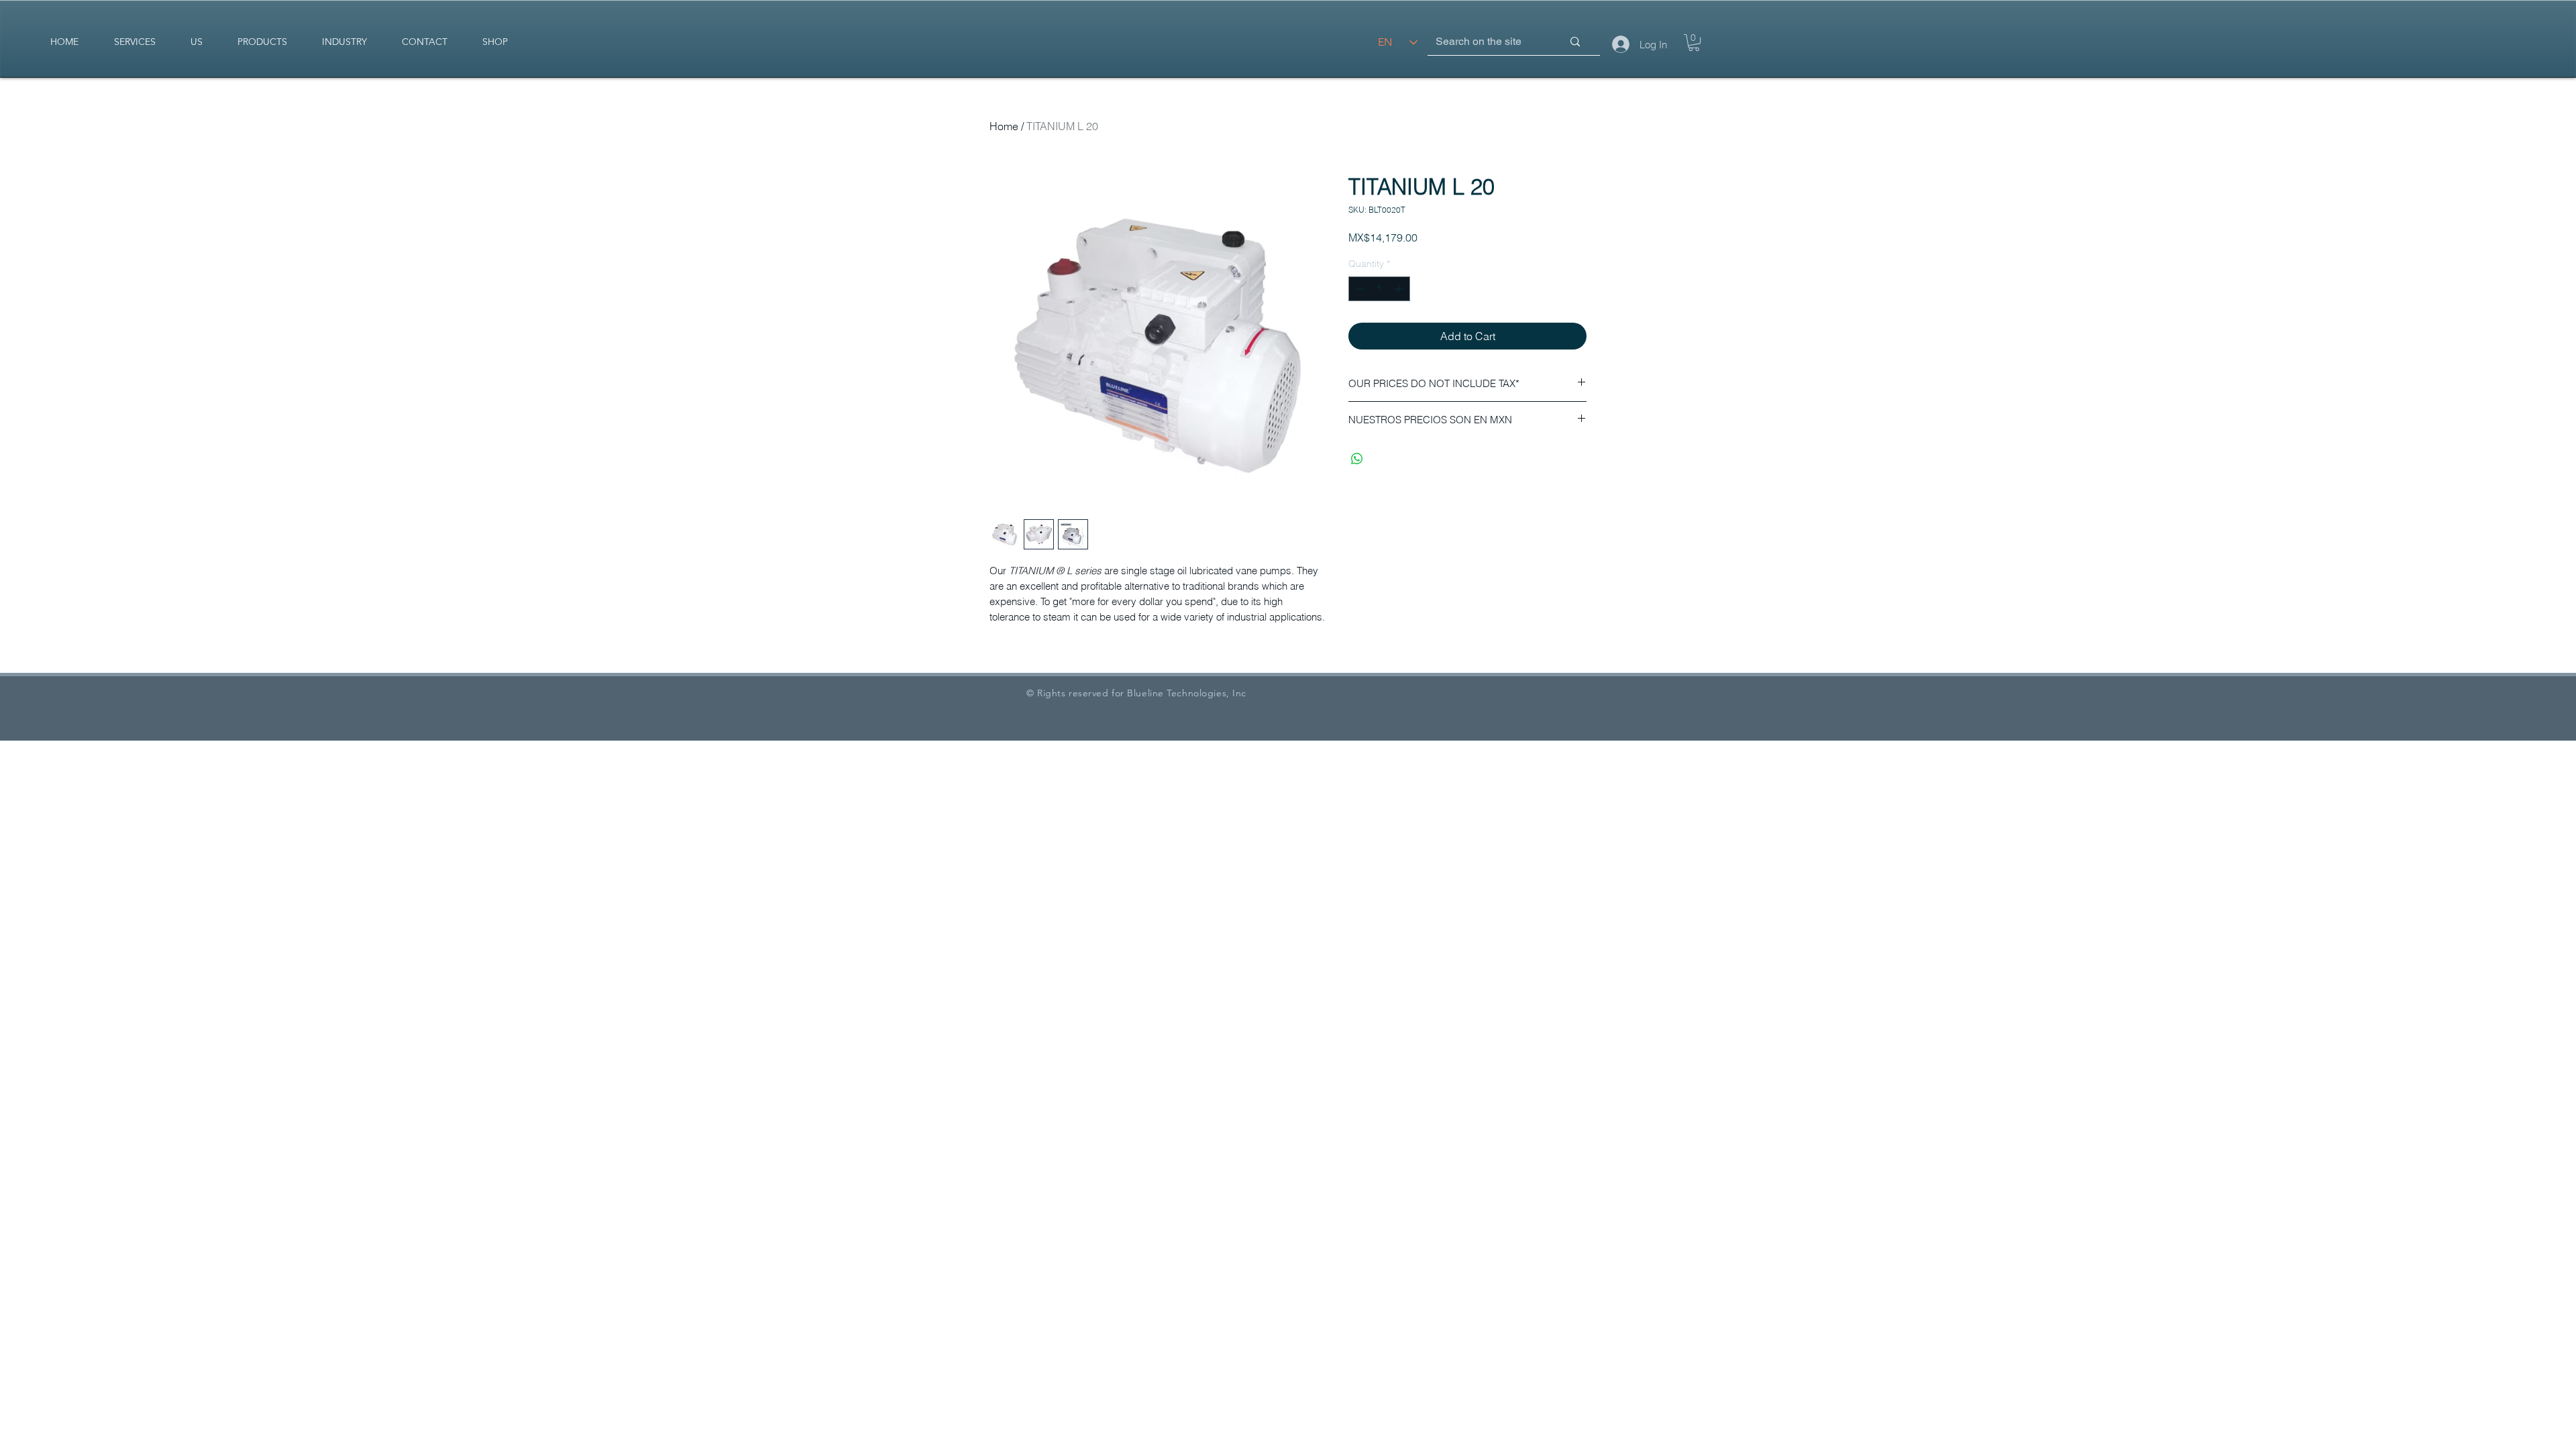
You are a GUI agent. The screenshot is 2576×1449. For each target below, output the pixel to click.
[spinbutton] (1379, 289)
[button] (1694, 43)
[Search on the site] (1575, 42)
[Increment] (1400, 289)
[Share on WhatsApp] (1357, 459)
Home (1004, 126)
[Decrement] (1359, 289)
